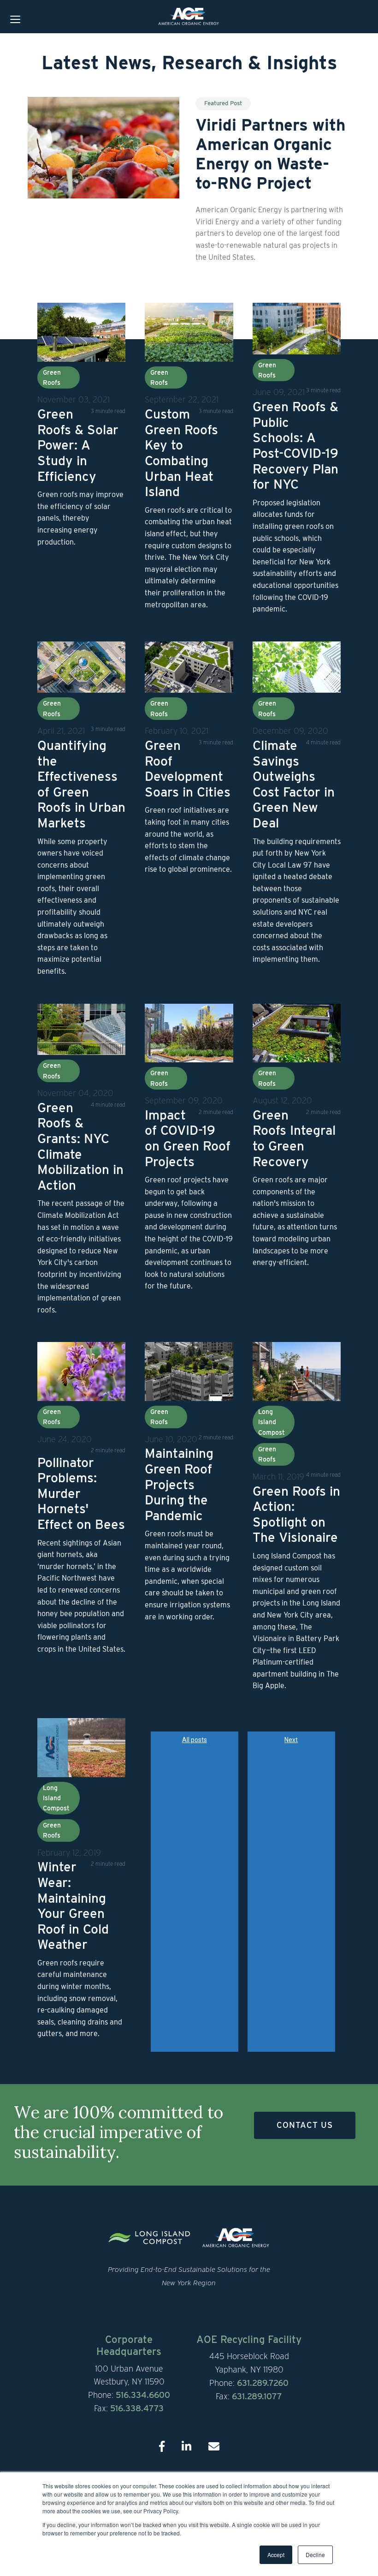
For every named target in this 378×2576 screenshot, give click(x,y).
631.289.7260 (263, 2383)
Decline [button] (315, 2555)
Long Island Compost (272, 1422)
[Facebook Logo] (162, 2447)
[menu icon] (15, 21)
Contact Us (305, 2125)
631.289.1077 (257, 2396)
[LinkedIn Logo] (186, 2447)
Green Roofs (52, 377)
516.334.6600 (143, 2395)
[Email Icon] (214, 2447)
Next (291, 1740)
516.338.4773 (137, 2408)
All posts (195, 1740)
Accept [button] (276, 2555)
